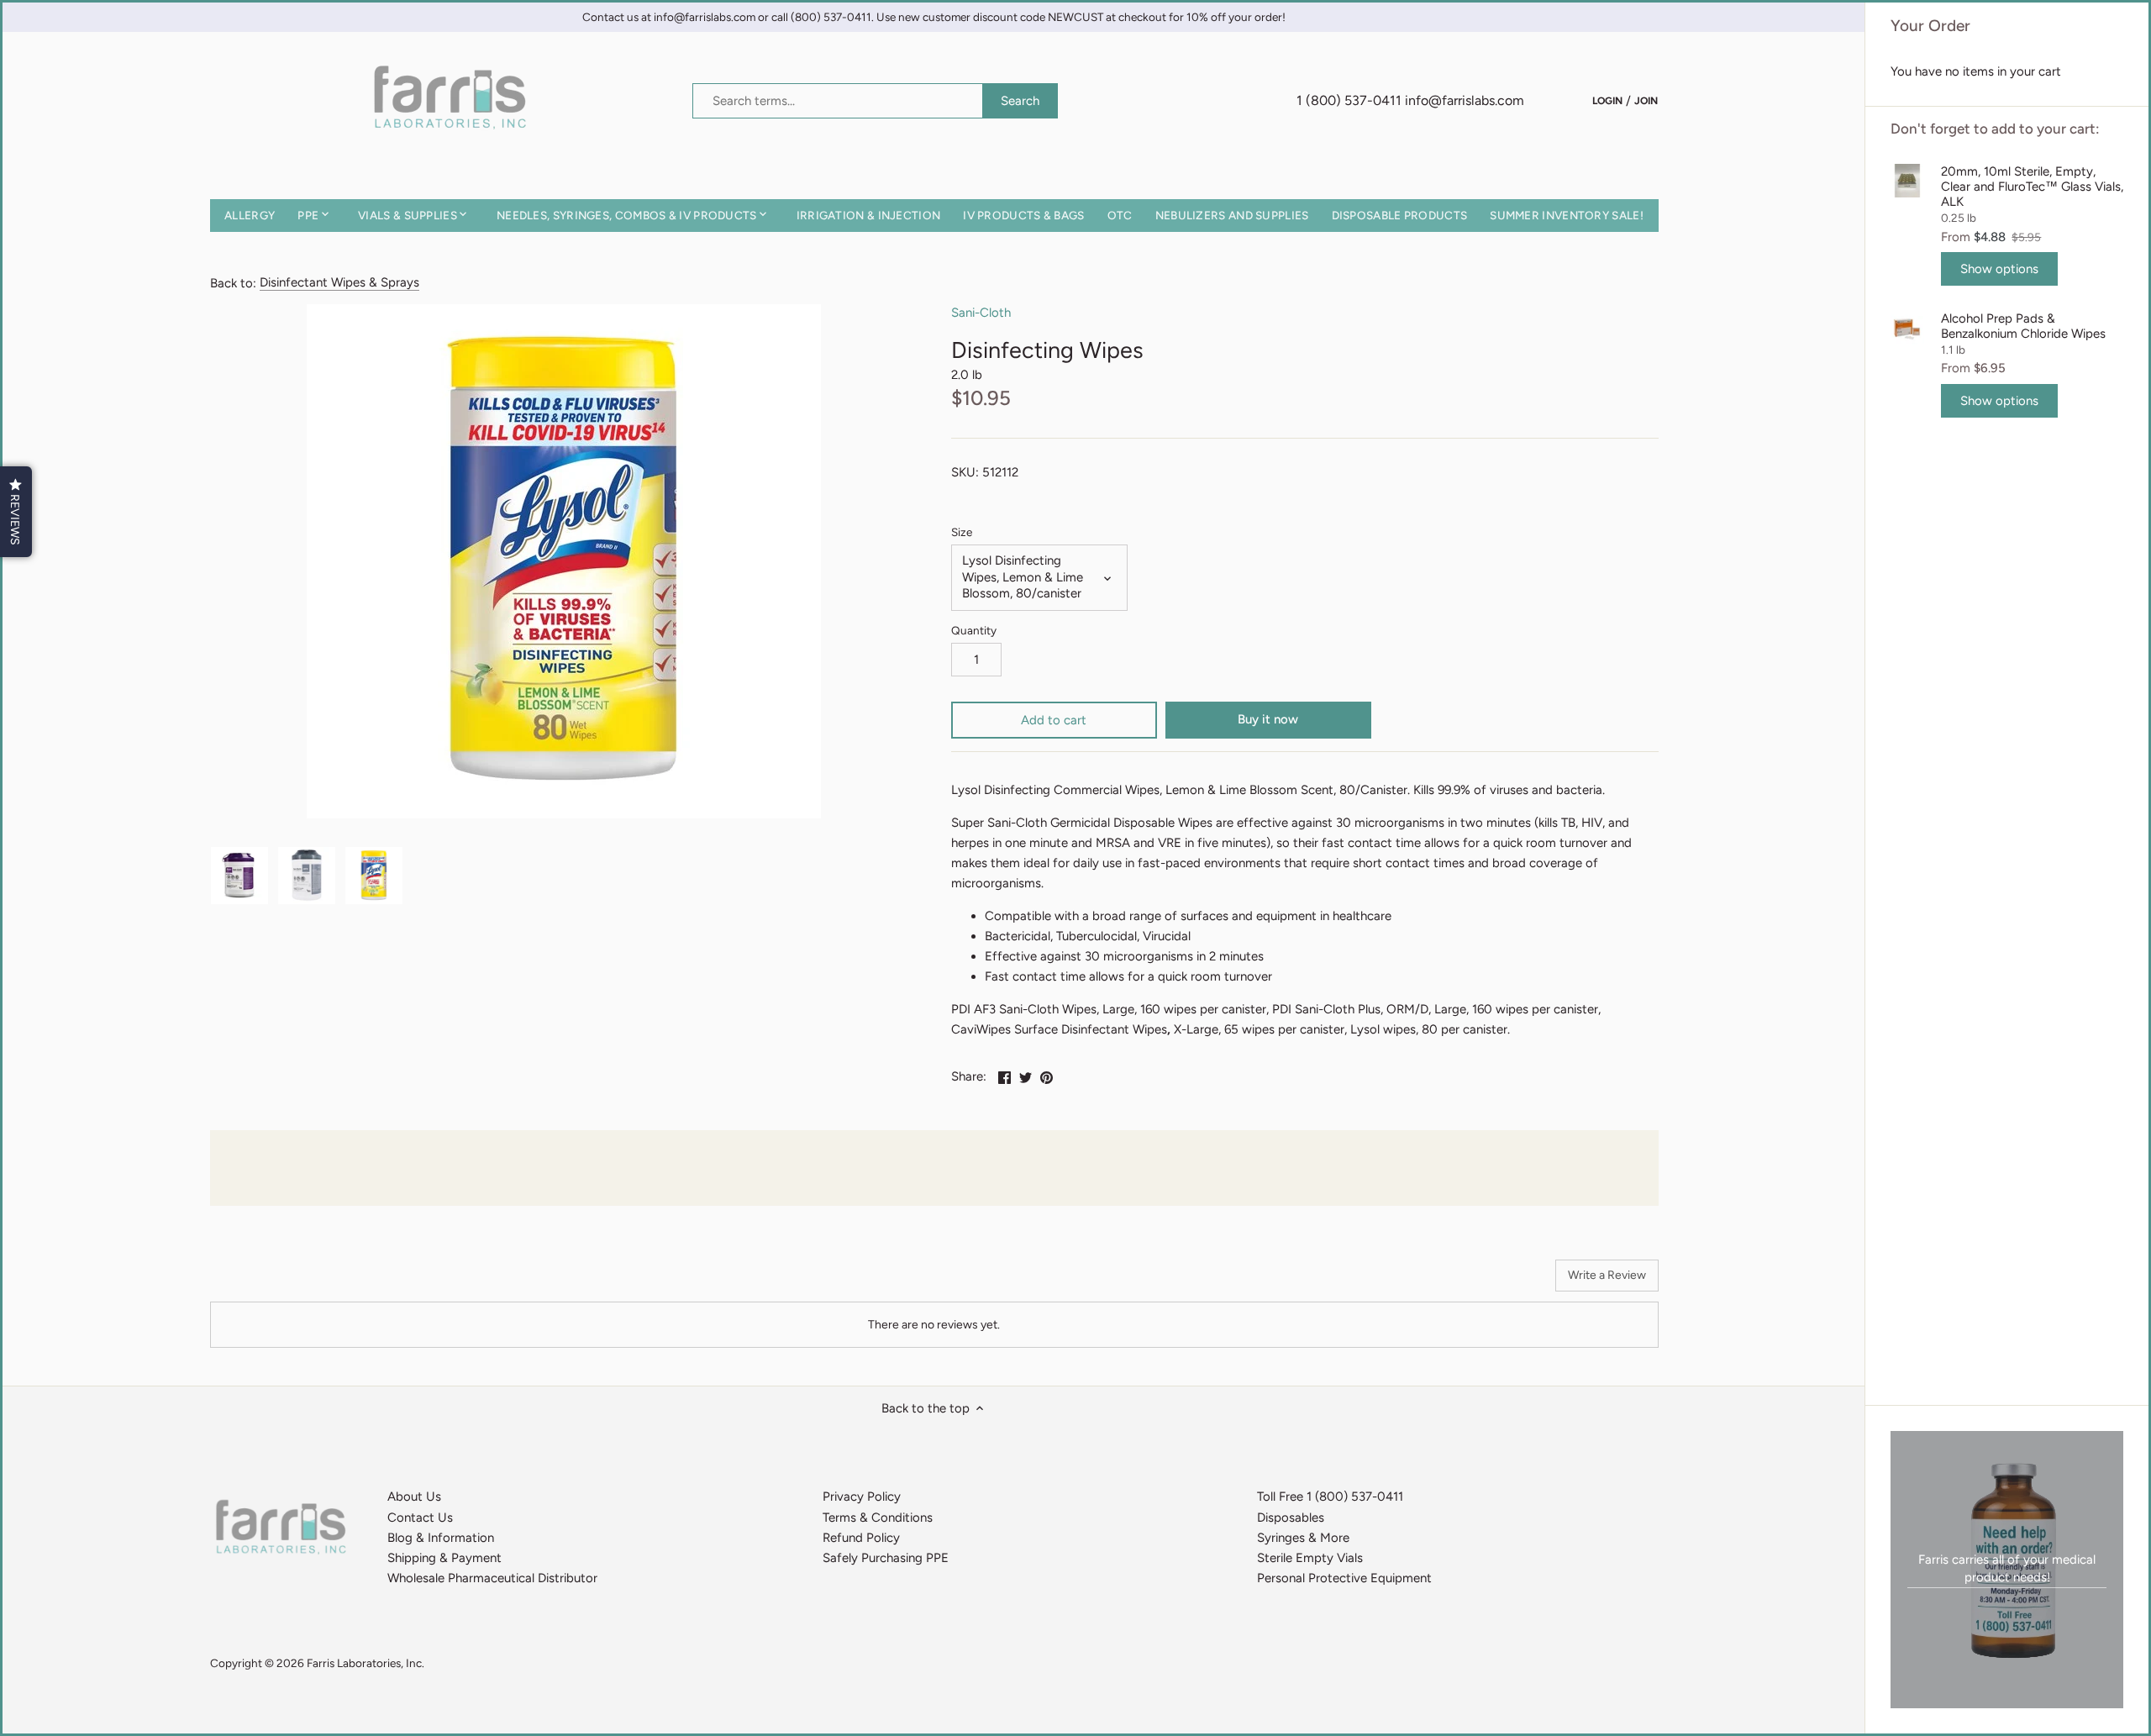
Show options (1999, 269)
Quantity (974, 630)
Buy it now (1268, 719)
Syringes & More (1303, 1538)
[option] (239, 876)
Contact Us (420, 1518)
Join (1646, 100)
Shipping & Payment (444, 1558)
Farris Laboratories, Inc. (366, 1663)
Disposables (1291, 1518)
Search (1020, 101)
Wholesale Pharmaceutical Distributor (492, 1578)
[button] (16, 512)
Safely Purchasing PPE (886, 1558)
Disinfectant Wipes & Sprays (339, 282)
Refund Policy (861, 1538)
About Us (414, 1497)
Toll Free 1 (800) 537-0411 (1330, 1497)
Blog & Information (441, 1538)
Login (1607, 100)
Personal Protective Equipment (1344, 1578)
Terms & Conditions (878, 1518)
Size (962, 532)
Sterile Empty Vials (1310, 1558)
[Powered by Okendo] (286, 1281)
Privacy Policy (862, 1497)
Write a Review (1607, 1275)
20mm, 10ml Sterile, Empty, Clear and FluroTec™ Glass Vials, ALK (2032, 187)
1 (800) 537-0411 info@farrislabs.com (1410, 100)
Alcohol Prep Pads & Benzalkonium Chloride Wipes (2023, 326)
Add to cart (1054, 720)
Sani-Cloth (981, 313)
